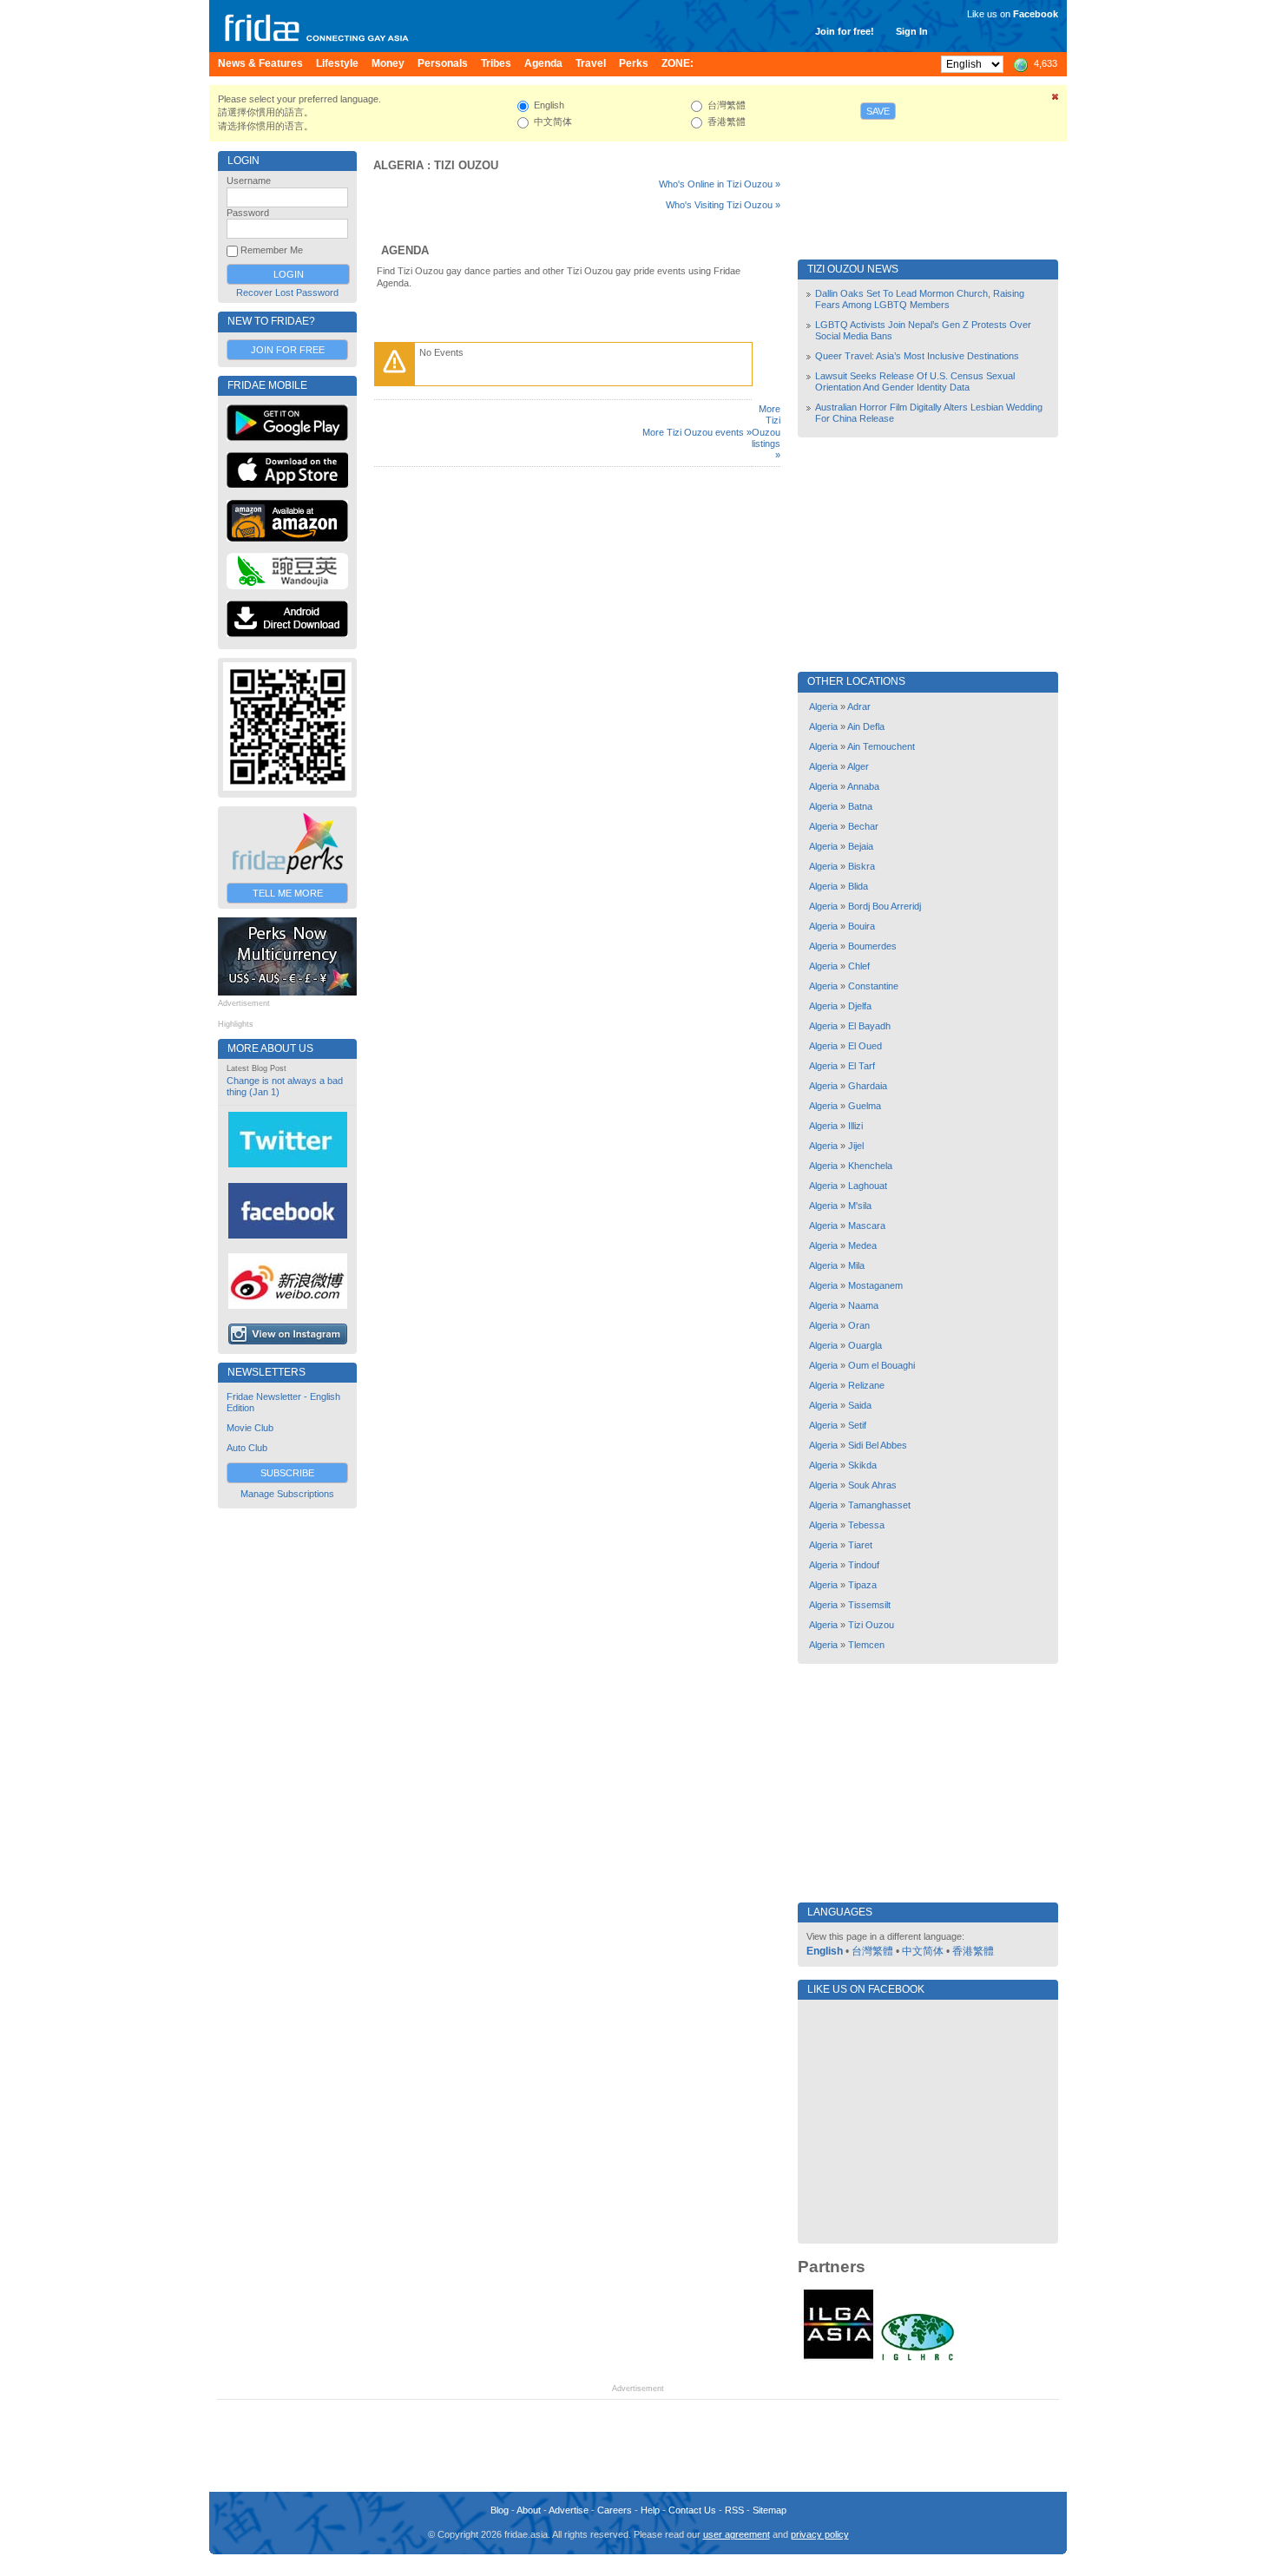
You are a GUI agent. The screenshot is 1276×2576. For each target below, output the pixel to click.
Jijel (856, 1146)
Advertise (569, 2510)
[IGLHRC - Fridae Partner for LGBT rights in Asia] (918, 2359)
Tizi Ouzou (466, 165)
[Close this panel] (1056, 100)
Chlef (859, 966)
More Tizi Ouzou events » (697, 432)
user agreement (737, 2534)
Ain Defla (866, 726)
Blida (858, 886)
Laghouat (868, 1186)
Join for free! (845, 31)
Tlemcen (866, 1645)
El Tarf (862, 1066)
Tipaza (862, 1585)
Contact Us (692, 2510)
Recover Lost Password (287, 292)
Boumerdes (872, 946)
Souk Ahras (872, 1485)
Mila (856, 1265)
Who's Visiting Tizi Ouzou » (723, 205)
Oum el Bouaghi (881, 1365)
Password (248, 213)
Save (878, 111)
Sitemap (770, 2510)
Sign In (912, 31)
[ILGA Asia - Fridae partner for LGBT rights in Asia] (839, 2359)
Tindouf (864, 1565)
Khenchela (870, 1166)
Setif (857, 1425)
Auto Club (247, 1448)
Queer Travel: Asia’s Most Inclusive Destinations (917, 356)
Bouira (862, 926)
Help (650, 2510)
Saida (860, 1405)
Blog (500, 2510)
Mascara (867, 1226)
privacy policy (820, 2534)
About (529, 2510)
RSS (734, 2510)
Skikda (862, 1465)
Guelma (865, 1106)
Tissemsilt (869, 1605)
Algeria (398, 165)
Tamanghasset (879, 1505)
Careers (615, 2510)
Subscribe (287, 1473)
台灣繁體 (872, 1951)
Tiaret (860, 1545)
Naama (863, 1305)
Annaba (863, 786)
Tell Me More (288, 893)
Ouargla (865, 1345)
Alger (858, 766)
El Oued (865, 1046)
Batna (860, 806)
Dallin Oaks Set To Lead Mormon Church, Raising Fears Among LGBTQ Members (920, 299)
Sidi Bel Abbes (878, 1445)
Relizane (866, 1385)
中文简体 (923, 1951)
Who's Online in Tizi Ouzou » (720, 184)
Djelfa (860, 1006)
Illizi (855, 1126)
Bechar (863, 826)
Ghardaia (868, 1086)
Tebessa (866, 1525)
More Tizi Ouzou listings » (766, 432)
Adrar (859, 706)
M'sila (860, 1206)
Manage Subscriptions (287, 1494)
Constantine (873, 986)
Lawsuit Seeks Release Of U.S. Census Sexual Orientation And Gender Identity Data (915, 381)
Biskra (862, 866)
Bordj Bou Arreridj (885, 906)
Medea (862, 1245)
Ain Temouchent (881, 746)
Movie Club (250, 1428)
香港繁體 (973, 1951)
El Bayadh (869, 1026)
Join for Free (288, 350)
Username (249, 181)
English (825, 1951)
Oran (859, 1325)
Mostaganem (875, 1285)
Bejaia (861, 846)
